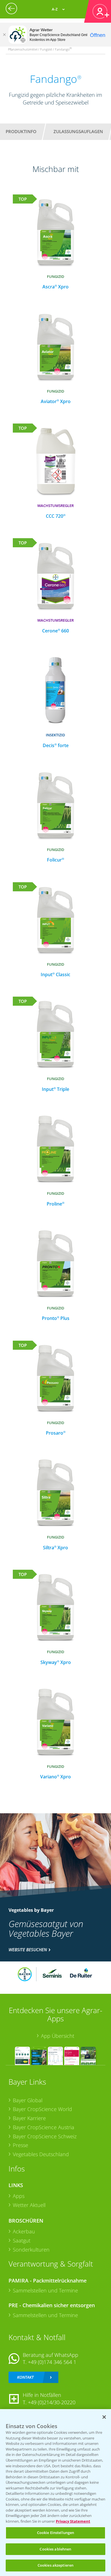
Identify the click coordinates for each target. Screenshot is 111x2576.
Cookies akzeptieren (55, 2565)
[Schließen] (4, 35)
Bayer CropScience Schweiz (45, 2136)
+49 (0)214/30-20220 (52, 2402)
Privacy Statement (73, 2521)
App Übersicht (58, 2036)
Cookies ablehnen (55, 2549)
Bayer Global (28, 2100)
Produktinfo (21, 131)
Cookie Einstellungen (56, 2533)
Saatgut (22, 2240)
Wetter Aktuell (29, 2205)
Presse (20, 2145)
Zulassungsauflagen (78, 131)
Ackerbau (24, 2231)
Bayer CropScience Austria (44, 2127)
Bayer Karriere (29, 2118)
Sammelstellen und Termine (45, 2290)
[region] (55, 2493)
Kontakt (25, 2377)
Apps (19, 2196)
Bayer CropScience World (42, 2109)
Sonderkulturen (31, 2250)
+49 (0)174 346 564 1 (52, 2362)
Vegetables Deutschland (41, 2154)
